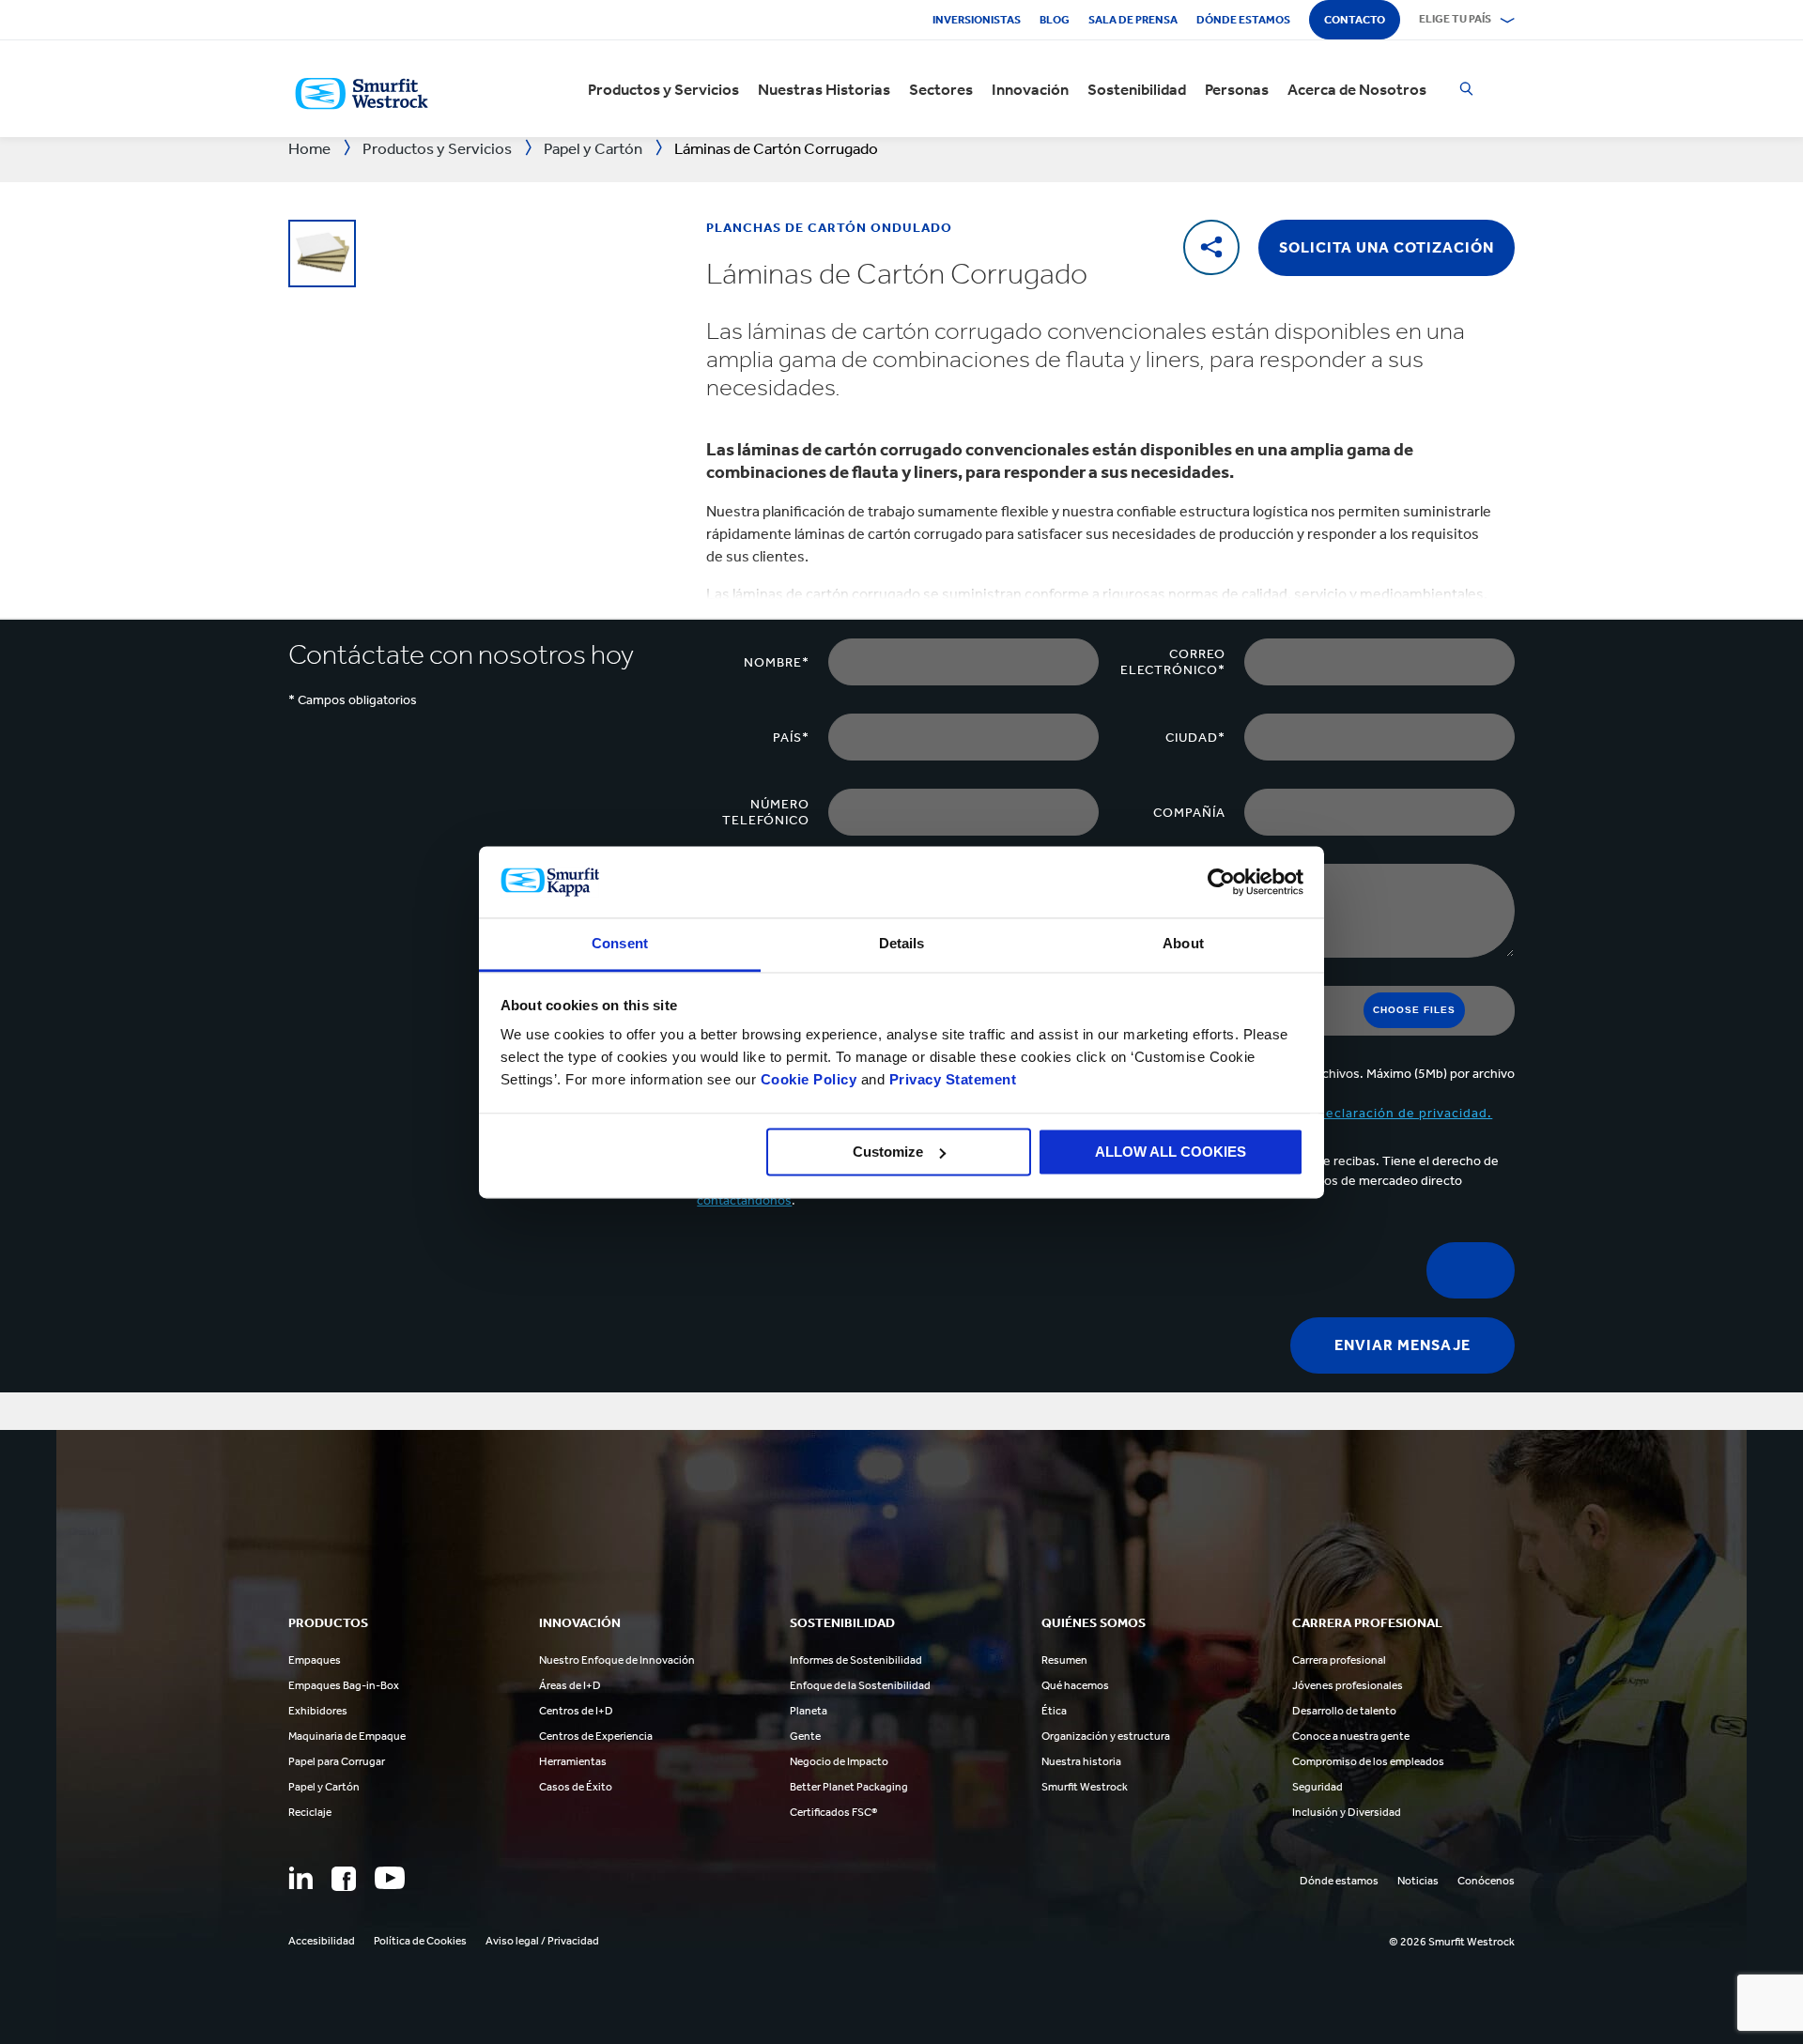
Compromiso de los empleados (1368, 1761)
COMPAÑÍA (1189, 813)
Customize (888, 1152)
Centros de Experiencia (596, 1736)
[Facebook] (344, 1879)
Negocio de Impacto (839, 1761)
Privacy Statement (950, 1080)
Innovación (1030, 89)
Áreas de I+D (570, 1685)
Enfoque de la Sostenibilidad (860, 1685)
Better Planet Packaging (849, 1787)
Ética (1054, 1711)
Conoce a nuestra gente (1351, 1736)
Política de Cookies (420, 1941)
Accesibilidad (322, 1941)
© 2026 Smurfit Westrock (1452, 1942)
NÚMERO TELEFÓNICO (766, 812)
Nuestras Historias (824, 89)
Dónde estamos (1243, 20)
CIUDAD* (1195, 738)
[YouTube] (390, 1878)
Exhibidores (318, 1711)
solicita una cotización (1387, 247)
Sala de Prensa (1133, 20)
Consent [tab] (620, 944)
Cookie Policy (809, 1080)
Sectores (941, 89)
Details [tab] (902, 944)
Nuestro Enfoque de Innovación (617, 1660)
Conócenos (1486, 1881)
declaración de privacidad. (1405, 1113)
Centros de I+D (576, 1711)
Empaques (315, 1660)
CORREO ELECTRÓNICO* (1173, 662)
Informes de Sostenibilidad (856, 1660)
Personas (1237, 89)
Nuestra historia (1081, 1761)
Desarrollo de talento (1344, 1711)
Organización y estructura (1106, 1736)
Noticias (1418, 1881)
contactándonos (744, 1200)
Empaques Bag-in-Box (344, 1685)
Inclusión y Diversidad (1347, 1812)
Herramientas (573, 1761)
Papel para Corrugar (337, 1761)
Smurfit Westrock (1085, 1787)
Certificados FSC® (833, 1812)
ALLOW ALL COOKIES (1171, 1152)
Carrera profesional (1339, 1660)
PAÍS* (791, 738)
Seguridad (1318, 1787)
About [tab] (1183, 944)
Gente (805, 1736)
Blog (1055, 20)
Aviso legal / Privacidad (542, 1941)
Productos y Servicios (663, 89)
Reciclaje (310, 1812)
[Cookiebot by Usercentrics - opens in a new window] (1221, 882)
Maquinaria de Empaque (347, 1736)
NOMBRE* (777, 662)
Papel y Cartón (324, 1787)
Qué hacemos (1075, 1685)
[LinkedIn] (300, 1878)
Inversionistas (977, 20)
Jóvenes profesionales (1348, 1685)
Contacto (1355, 20)
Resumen (1064, 1660)
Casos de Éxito (576, 1787)
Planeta (809, 1711)
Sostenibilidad (1137, 89)
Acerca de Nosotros (1357, 89)
